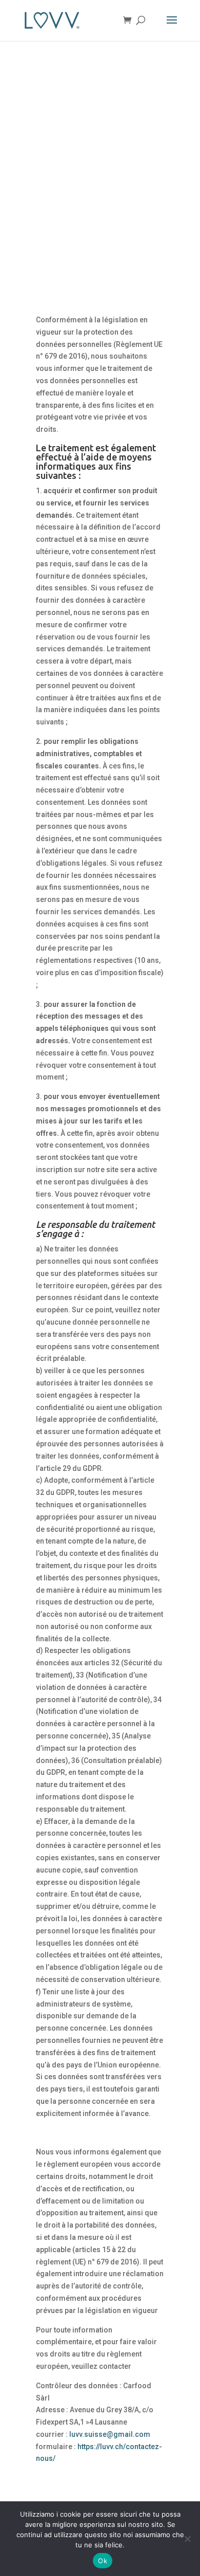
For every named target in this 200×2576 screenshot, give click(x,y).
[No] (187, 2539)
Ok (103, 2561)
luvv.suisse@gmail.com (110, 2434)
